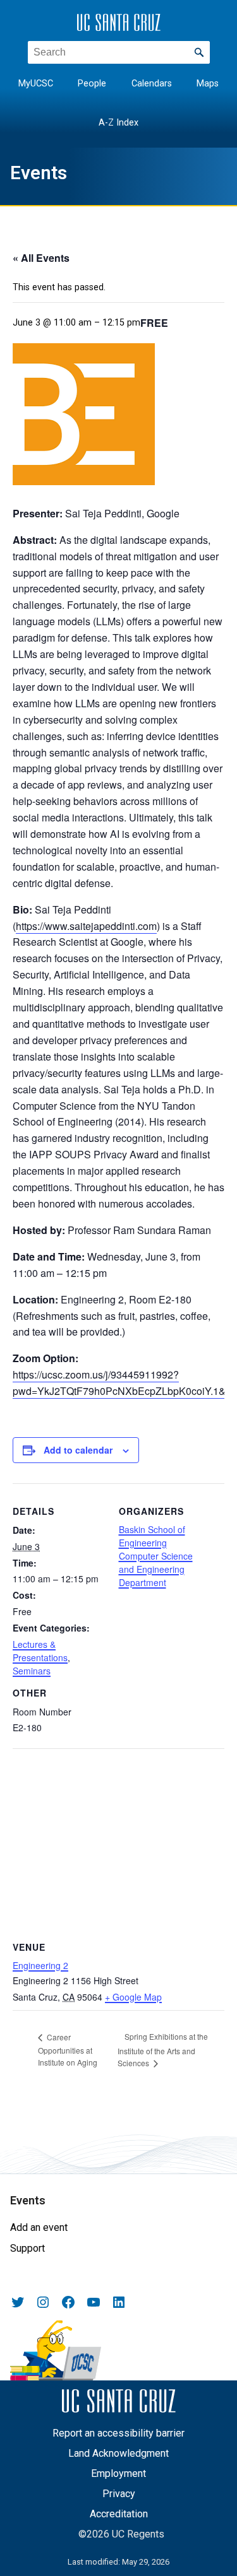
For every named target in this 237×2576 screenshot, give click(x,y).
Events (39, 173)
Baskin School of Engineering (152, 1536)
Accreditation (119, 2514)
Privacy (119, 2494)
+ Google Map (133, 1997)
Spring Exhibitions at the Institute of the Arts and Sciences (163, 2050)
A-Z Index (118, 123)
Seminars (32, 1671)
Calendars (152, 84)
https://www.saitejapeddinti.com (86, 926)
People (92, 84)
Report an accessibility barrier (118, 2433)
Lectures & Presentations (40, 1651)
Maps (208, 84)
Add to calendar (78, 1450)
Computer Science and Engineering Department (156, 1569)
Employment (118, 2473)
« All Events (41, 258)
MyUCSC (36, 84)
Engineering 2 (40, 1965)
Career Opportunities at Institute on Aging (68, 2050)
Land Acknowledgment (118, 2453)
